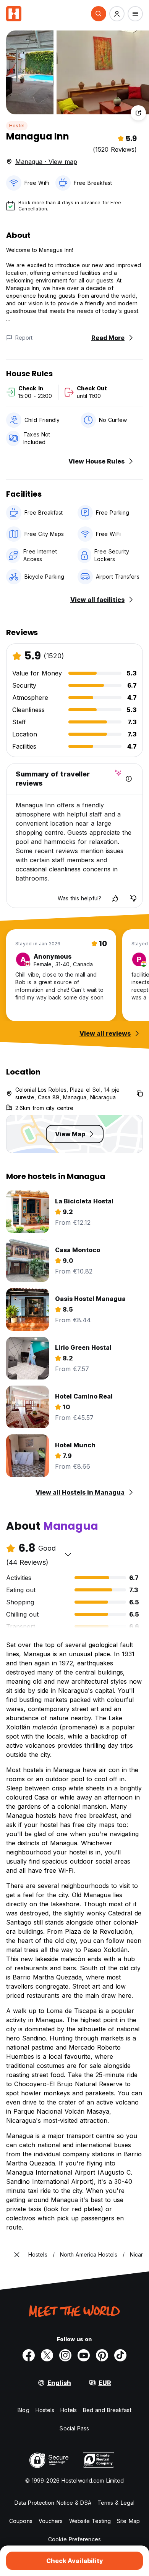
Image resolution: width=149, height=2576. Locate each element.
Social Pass (74, 2428)
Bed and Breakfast (107, 2410)
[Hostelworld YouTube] (84, 2355)
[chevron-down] (68, 1554)
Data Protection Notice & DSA (53, 2503)
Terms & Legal (116, 2503)
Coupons (21, 2521)
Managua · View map (46, 162)
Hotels (69, 2410)
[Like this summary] (115, 898)
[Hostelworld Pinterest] (102, 2355)
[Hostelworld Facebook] (29, 2355)
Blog (23, 2410)
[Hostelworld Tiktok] (120, 2355)
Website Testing (90, 2521)
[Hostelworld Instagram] (65, 2355)
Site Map (128, 2521)
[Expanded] (17, 2255)
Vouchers (51, 2521)
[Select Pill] (99, 14)
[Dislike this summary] (133, 898)
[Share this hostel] (138, 113)
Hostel (17, 126)
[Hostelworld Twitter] (47, 2355)
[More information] (129, 779)
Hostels (45, 2410)
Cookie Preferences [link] (74, 2539)
